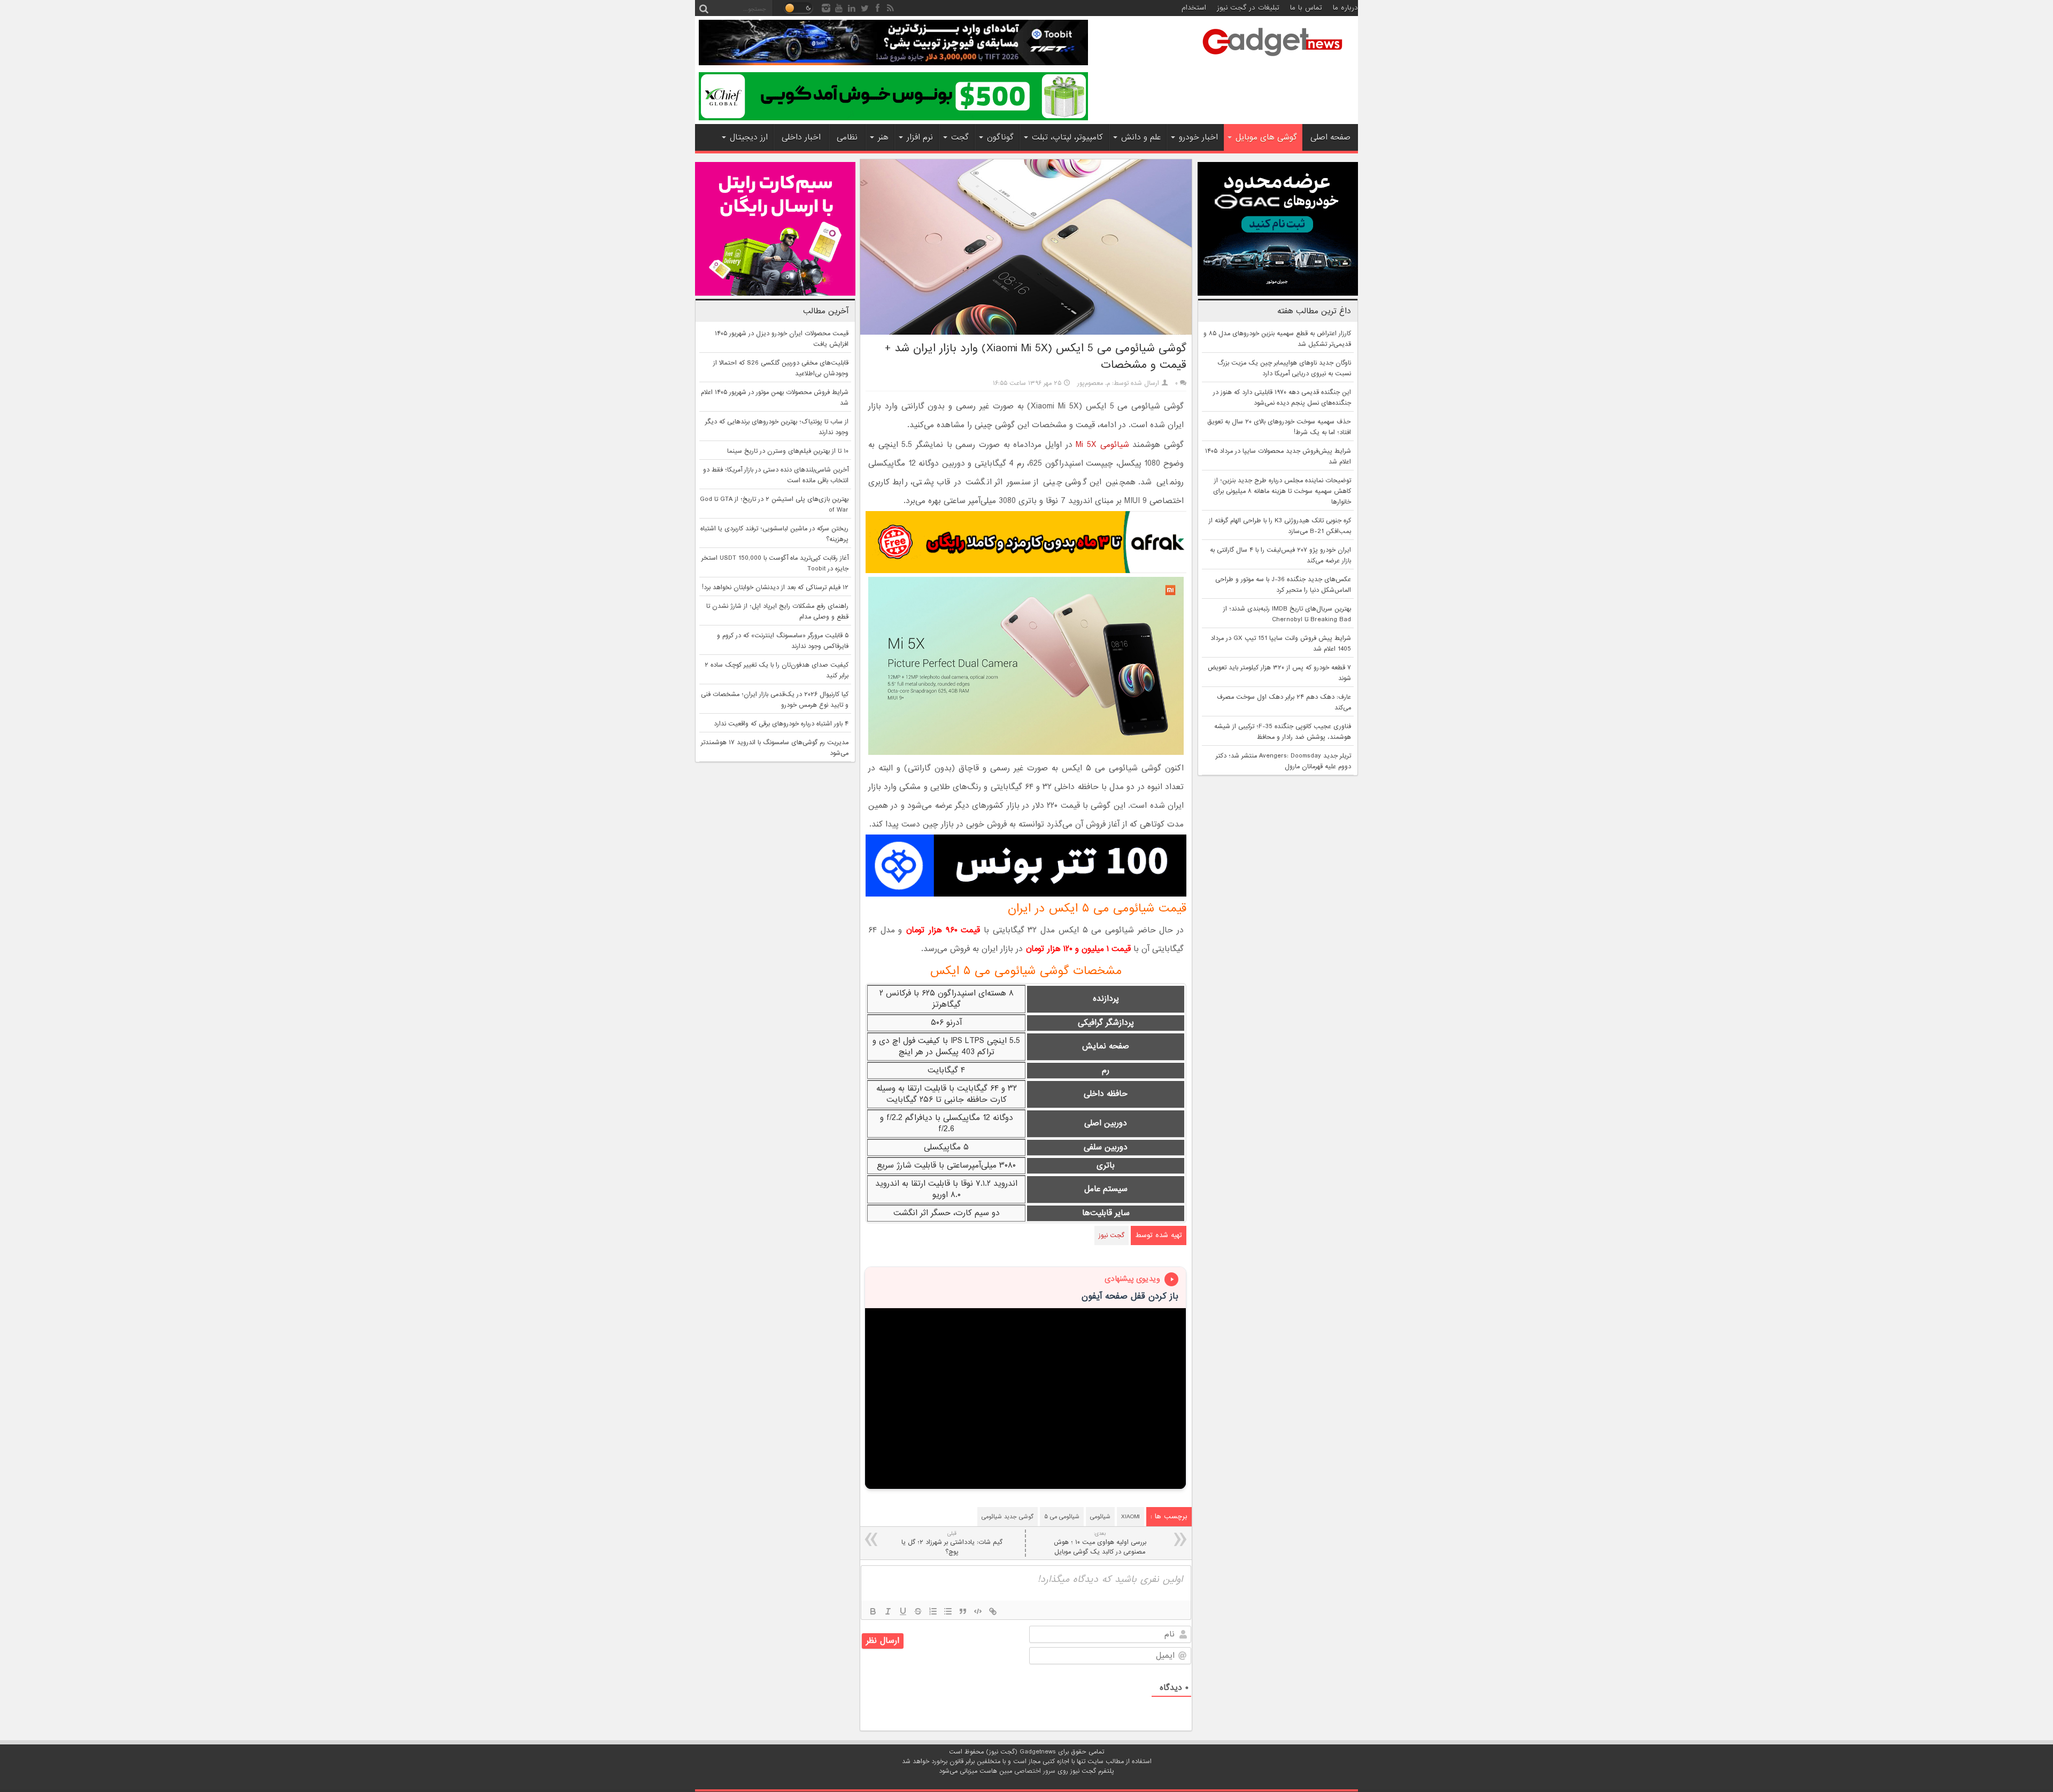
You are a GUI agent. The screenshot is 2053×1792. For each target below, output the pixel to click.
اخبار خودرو (1198, 137)
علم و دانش (1141, 137)
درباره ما (1345, 8)
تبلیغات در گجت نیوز (1248, 8)
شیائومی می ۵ (1062, 1517)
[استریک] (918, 1611)
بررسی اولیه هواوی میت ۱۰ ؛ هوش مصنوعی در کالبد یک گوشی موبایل (1100, 1543)
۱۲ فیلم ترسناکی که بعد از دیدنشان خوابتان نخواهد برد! (775, 588)
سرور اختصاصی (1035, 1771)
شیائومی (1100, 1517)
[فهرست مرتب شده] (933, 1611)
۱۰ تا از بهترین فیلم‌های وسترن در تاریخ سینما (788, 451)
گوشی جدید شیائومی (1008, 1517)
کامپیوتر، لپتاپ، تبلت (1067, 137)
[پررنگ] (873, 1611)
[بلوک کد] (978, 1611)
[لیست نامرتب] (948, 1611)
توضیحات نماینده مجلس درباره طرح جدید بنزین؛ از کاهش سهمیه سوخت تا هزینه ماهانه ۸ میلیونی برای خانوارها (1282, 491)
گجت (960, 137)
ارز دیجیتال (749, 137)
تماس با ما (1306, 8)
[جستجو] (704, 8)
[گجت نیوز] (1272, 59)
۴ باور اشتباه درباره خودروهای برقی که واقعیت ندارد (781, 724)
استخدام (1194, 8)
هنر (883, 137)
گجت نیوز (1112, 1235)
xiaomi (1130, 1517)
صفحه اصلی (1330, 137)
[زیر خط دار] (903, 1611)
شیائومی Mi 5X (1102, 445)
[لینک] (993, 1611)
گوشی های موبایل (1266, 137)
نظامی (847, 137)
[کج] (888, 1611)
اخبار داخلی (801, 137)
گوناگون (1000, 137)
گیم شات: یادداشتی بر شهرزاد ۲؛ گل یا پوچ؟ (952, 1543)
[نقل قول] (963, 1611)
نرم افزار (920, 137)
